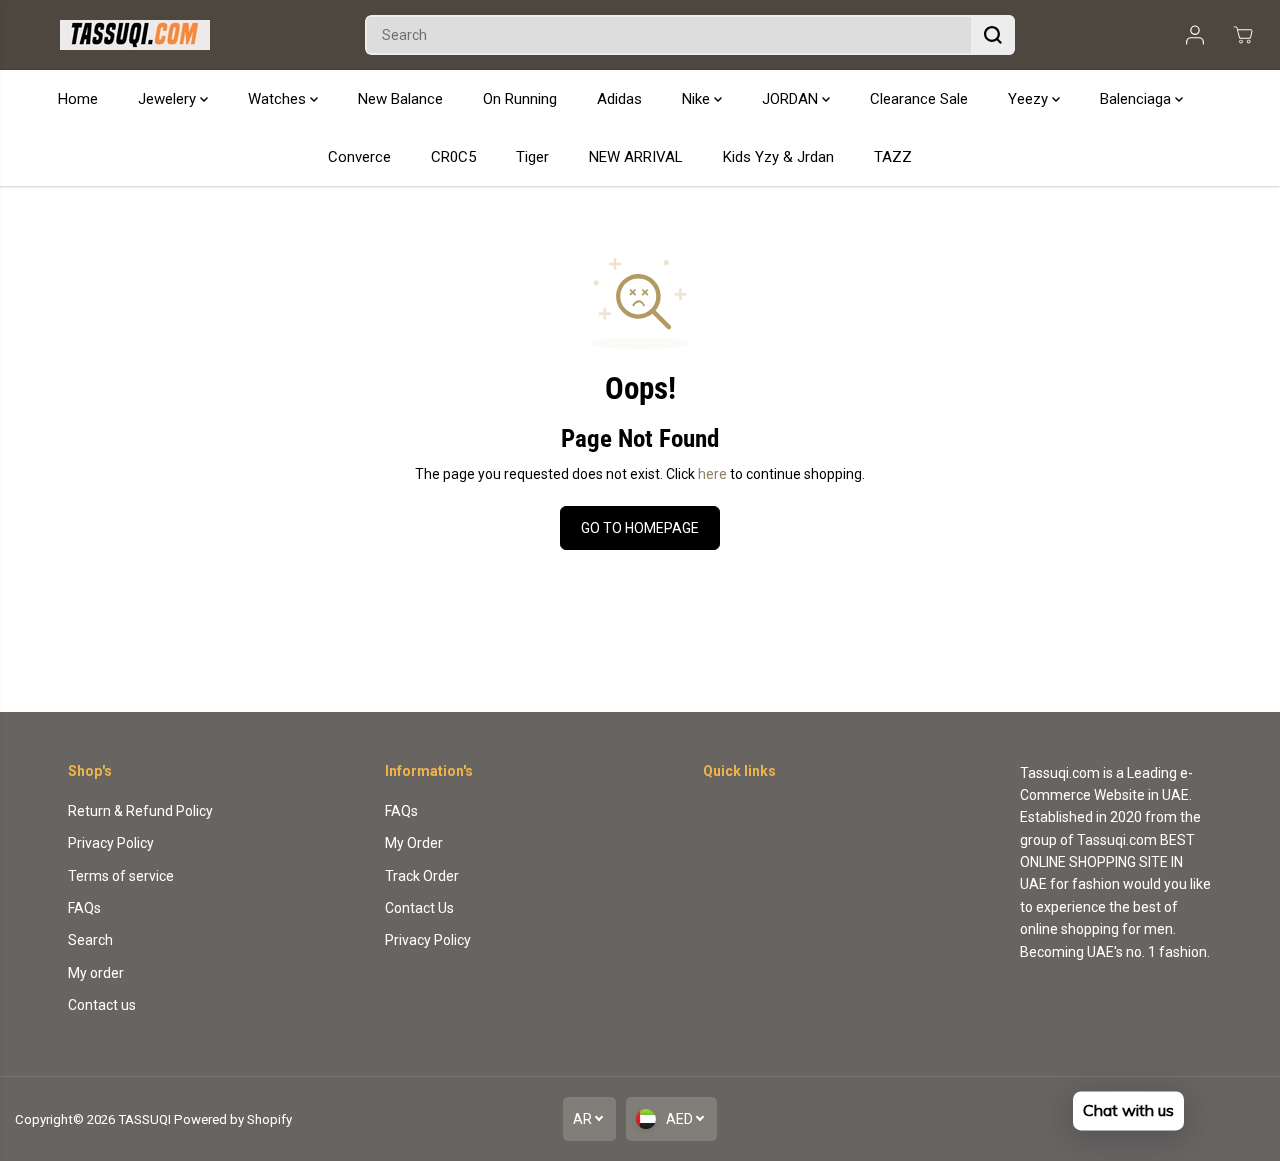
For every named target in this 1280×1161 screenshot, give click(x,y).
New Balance (400, 99)
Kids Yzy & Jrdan (778, 157)
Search (90, 940)
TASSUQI (144, 1119)
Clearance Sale (919, 99)
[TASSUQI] (135, 35)
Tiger (532, 157)
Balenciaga (1137, 99)
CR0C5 (453, 157)
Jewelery (169, 99)
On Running (520, 99)
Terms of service (121, 876)
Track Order (422, 876)
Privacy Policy (111, 843)
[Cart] (1243, 35)
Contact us (102, 1005)
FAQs (84, 908)
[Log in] (1195, 35)
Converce (359, 157)
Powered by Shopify (233, 1119)
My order (96, 973)
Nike (698, 99)
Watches (279, 99)
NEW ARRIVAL (636, 157)
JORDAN (792, 99)
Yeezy (1030, 99)
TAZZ (893, 157)
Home (78, 99)
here (712, 474)
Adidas (619, 99)
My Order (414, 843)
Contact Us (419, 908)
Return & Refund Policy (140, 811)
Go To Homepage (640, 528)
